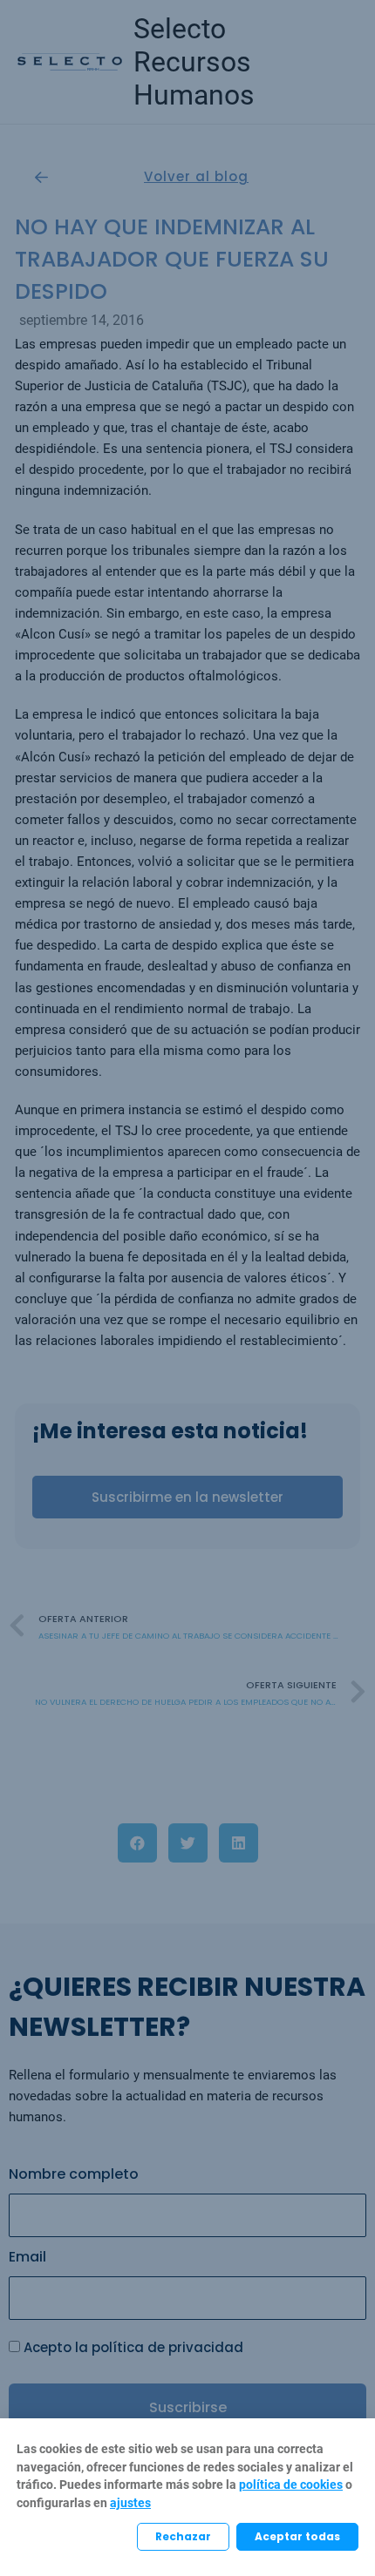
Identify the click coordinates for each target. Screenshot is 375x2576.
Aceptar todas (297, 2536)
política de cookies (291, 2485)
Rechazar (183, 2536)
